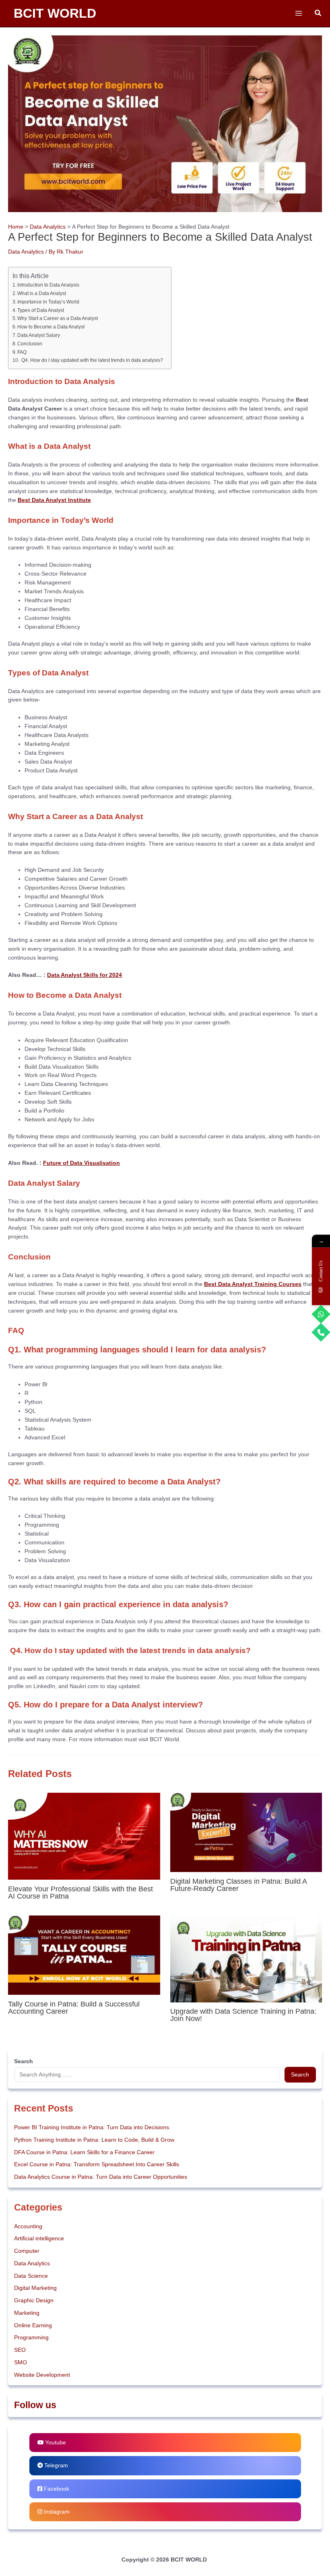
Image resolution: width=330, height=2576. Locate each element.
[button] (318, 13)
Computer (27, 2251)
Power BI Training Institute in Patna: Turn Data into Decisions (92, 2127)
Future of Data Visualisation (81, 1163)
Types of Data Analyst (41, 310)
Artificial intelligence (39, 2239)
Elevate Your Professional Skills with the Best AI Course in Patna (80, 1892)
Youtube (55, 2443)
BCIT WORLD (55, 13)
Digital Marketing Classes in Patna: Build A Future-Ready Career (238, 1885)
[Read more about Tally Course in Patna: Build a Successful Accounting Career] (84, 1955)
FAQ (22, 352)
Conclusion (30, 344)
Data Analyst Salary (39, 335)
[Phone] (321, 1332)
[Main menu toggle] (298, 13)
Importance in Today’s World (48, 302)
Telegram (55, 2466)
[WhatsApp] (321, 1314)
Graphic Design (34, 2300)
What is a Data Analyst (42, 293)
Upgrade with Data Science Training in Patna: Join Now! (244, 2015)
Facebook (56, 2489)
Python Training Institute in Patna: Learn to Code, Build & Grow (94, 2140)
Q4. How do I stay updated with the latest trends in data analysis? (92, 360)
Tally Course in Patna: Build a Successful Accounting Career (74, 2007)
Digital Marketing (35, 2288)
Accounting (28, 2226)
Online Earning (33, 2325)
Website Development (42, 2375)
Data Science (31, 2276)
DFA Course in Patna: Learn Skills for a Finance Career (84, 2152)
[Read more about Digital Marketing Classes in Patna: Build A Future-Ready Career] (246, 1832)
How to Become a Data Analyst (51, 327)
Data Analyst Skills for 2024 (85, 975)
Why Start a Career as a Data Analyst (58, 318)
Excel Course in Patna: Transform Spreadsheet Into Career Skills (97, 2164)
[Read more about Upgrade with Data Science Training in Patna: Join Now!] (246, 1958)
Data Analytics (26, 252)
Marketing (27, 2313)
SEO (20, 2350)
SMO (21, 2362)
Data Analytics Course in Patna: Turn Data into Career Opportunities (101, 2177)
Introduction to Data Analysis (48, 285)
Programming (31, 2338)
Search (300, 2075)
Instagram (56, 2512)
